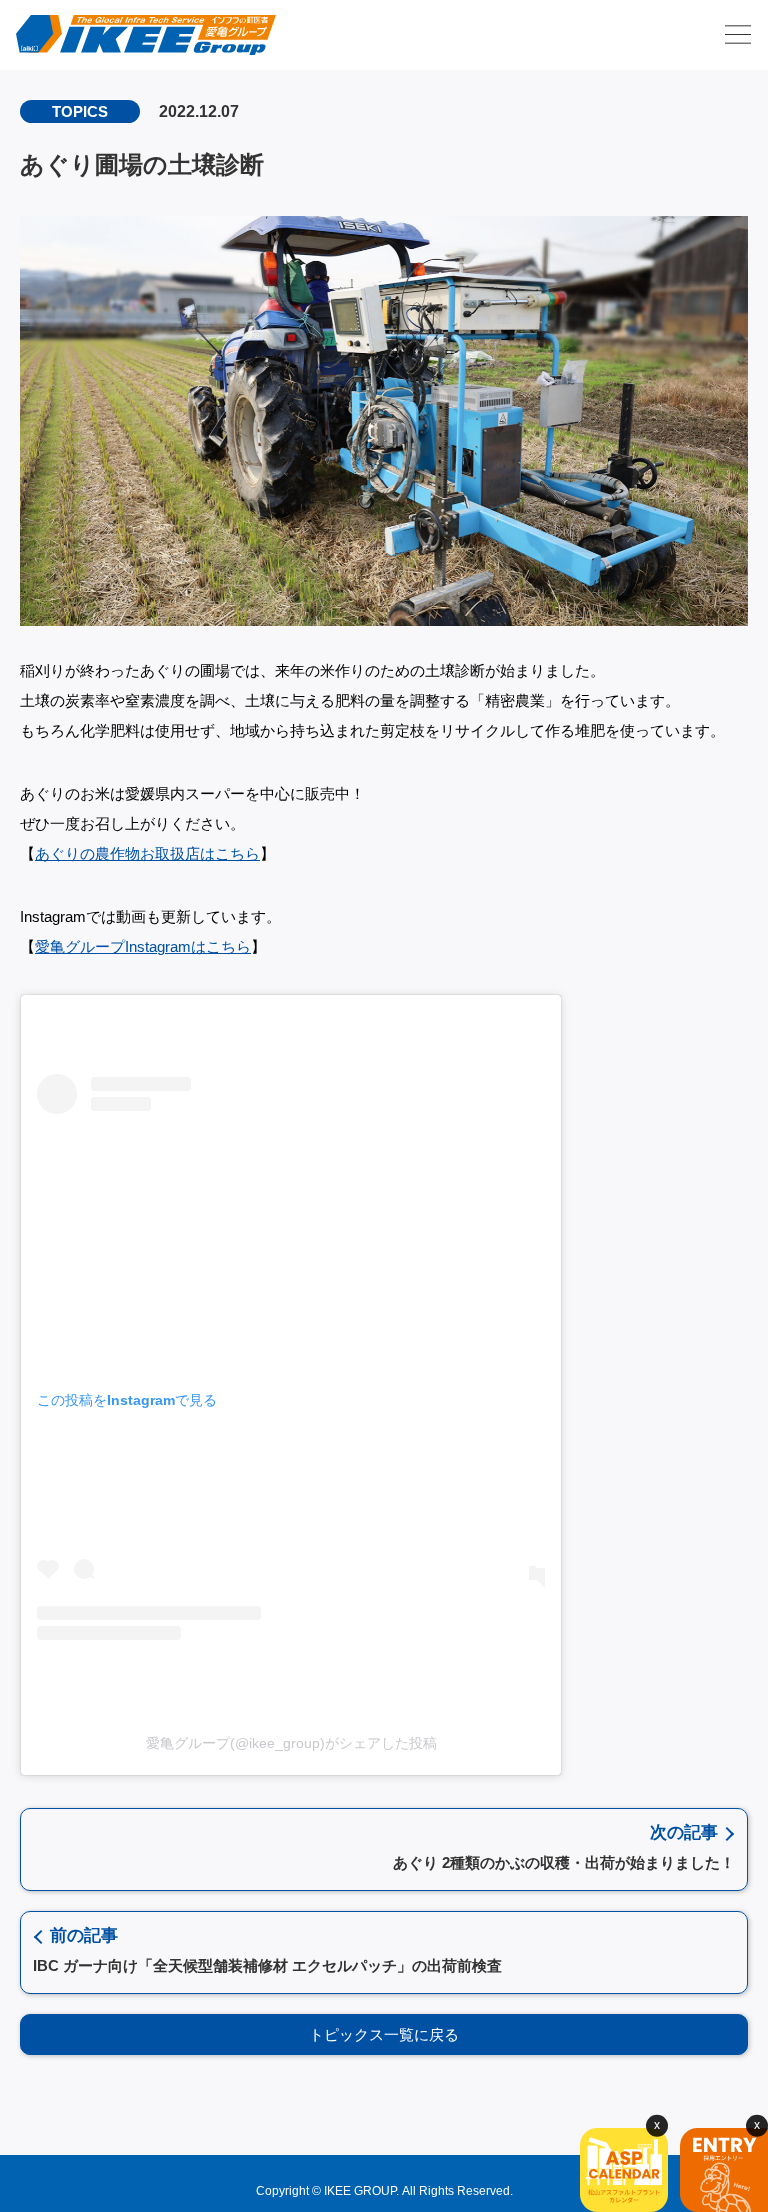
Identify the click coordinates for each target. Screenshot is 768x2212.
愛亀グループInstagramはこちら (143, 946)
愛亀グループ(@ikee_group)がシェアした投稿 (291, 1743)
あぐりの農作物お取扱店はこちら (147, 853)
